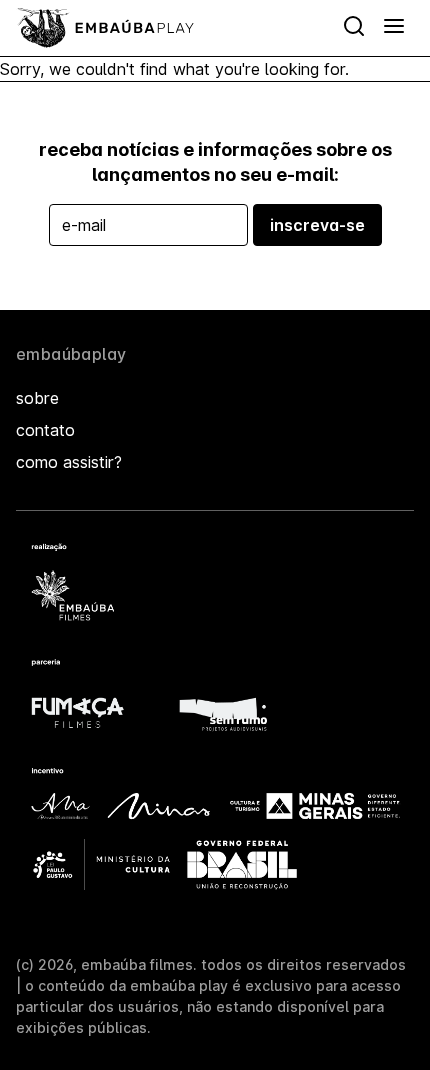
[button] (394, 28)
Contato (45, 430)
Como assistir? (69, 462)
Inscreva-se (317, 225)
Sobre (37, 398)
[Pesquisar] (354, 28)
